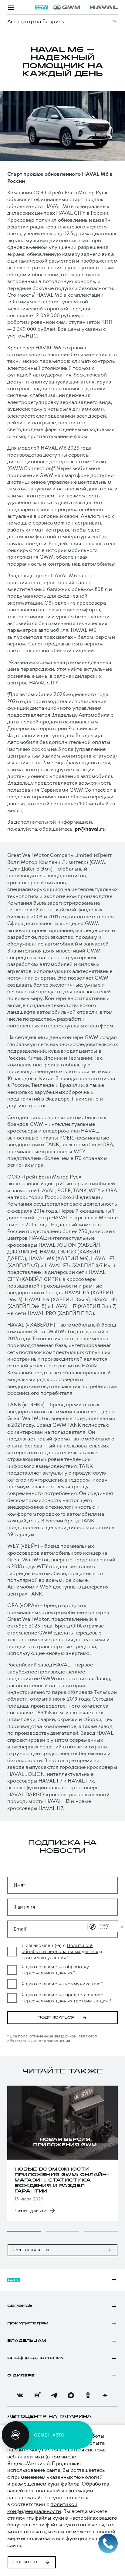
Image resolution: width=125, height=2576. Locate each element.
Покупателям (28, 2323)
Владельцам (27, 2341)
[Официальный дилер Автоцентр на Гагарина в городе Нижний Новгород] (85, 7)
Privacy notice (104, 1927)
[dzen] (105, 2395)
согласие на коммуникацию (68, 1984)
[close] (122, 1926)
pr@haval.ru (90, 829)
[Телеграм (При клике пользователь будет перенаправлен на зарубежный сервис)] (54, 2395)
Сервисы (20, 2306)
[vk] (20, 2395)
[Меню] (11, 7)
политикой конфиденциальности (42, 2507)
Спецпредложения (36, 2358)
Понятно (25, 2562)
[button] (24, 2231)
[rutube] (37, 2395)
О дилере (21, 2376)
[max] (71, 2395)
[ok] (88, 2395)
